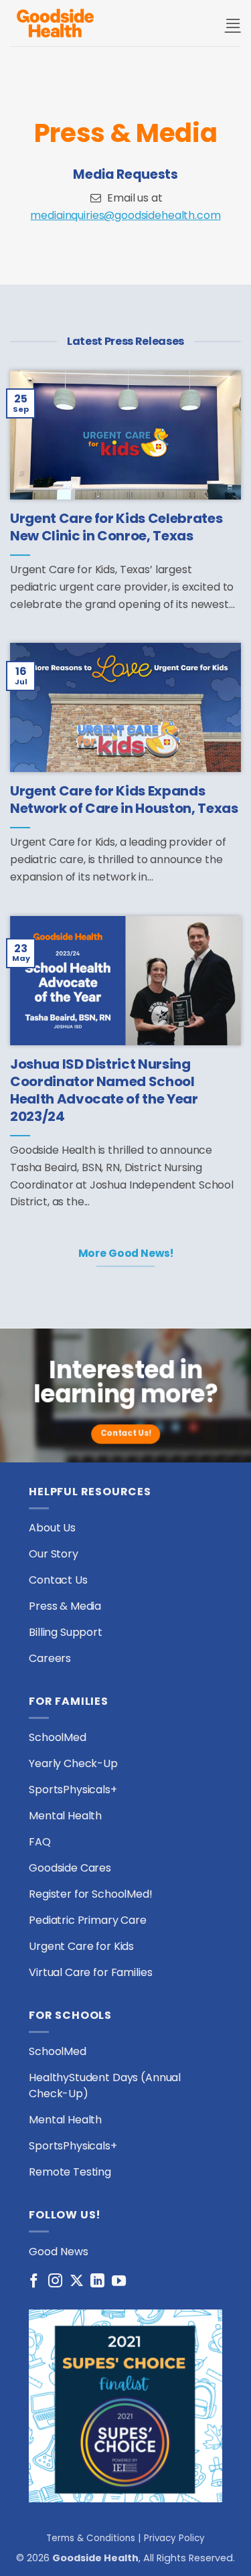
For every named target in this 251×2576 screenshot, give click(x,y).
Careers (50, 1658)
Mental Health (65, 1816)
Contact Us (58, 1580)
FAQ (40, 1842)
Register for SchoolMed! (91, 1894)
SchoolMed (58, 1737)
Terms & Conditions (91, 2538)
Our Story (54, 1554)
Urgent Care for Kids (81, 1946)
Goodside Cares (70, 1868)
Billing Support (66, 1632)
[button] (233, 23)
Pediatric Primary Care (88, 1920)
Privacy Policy (174, 2538)
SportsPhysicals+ (73, 1790)
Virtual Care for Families (90, 1972)
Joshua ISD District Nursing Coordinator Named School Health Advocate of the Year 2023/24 (104, 1091)
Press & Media (65, 1606)
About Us (52, 1528)
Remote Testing (70, 2172)
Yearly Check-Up (73, 1763)
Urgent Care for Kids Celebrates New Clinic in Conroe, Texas (116, 527)
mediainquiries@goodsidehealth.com (125, 215)
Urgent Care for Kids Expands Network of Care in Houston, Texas (124, 800)
